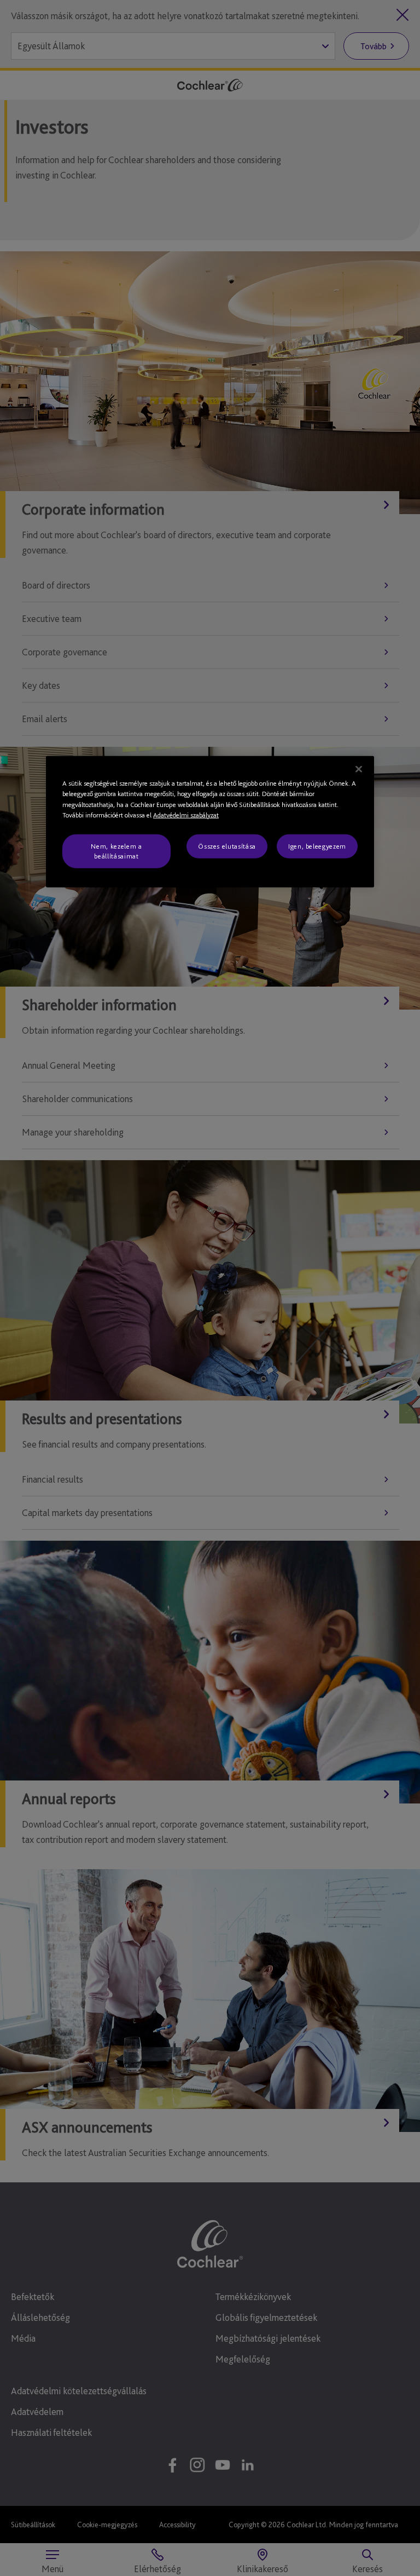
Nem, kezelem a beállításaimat (116, 851)
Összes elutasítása (227, 846)
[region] (210, 822)
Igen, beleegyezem (317, 846)
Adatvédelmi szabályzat (186, 815)
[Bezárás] (359, 769)
